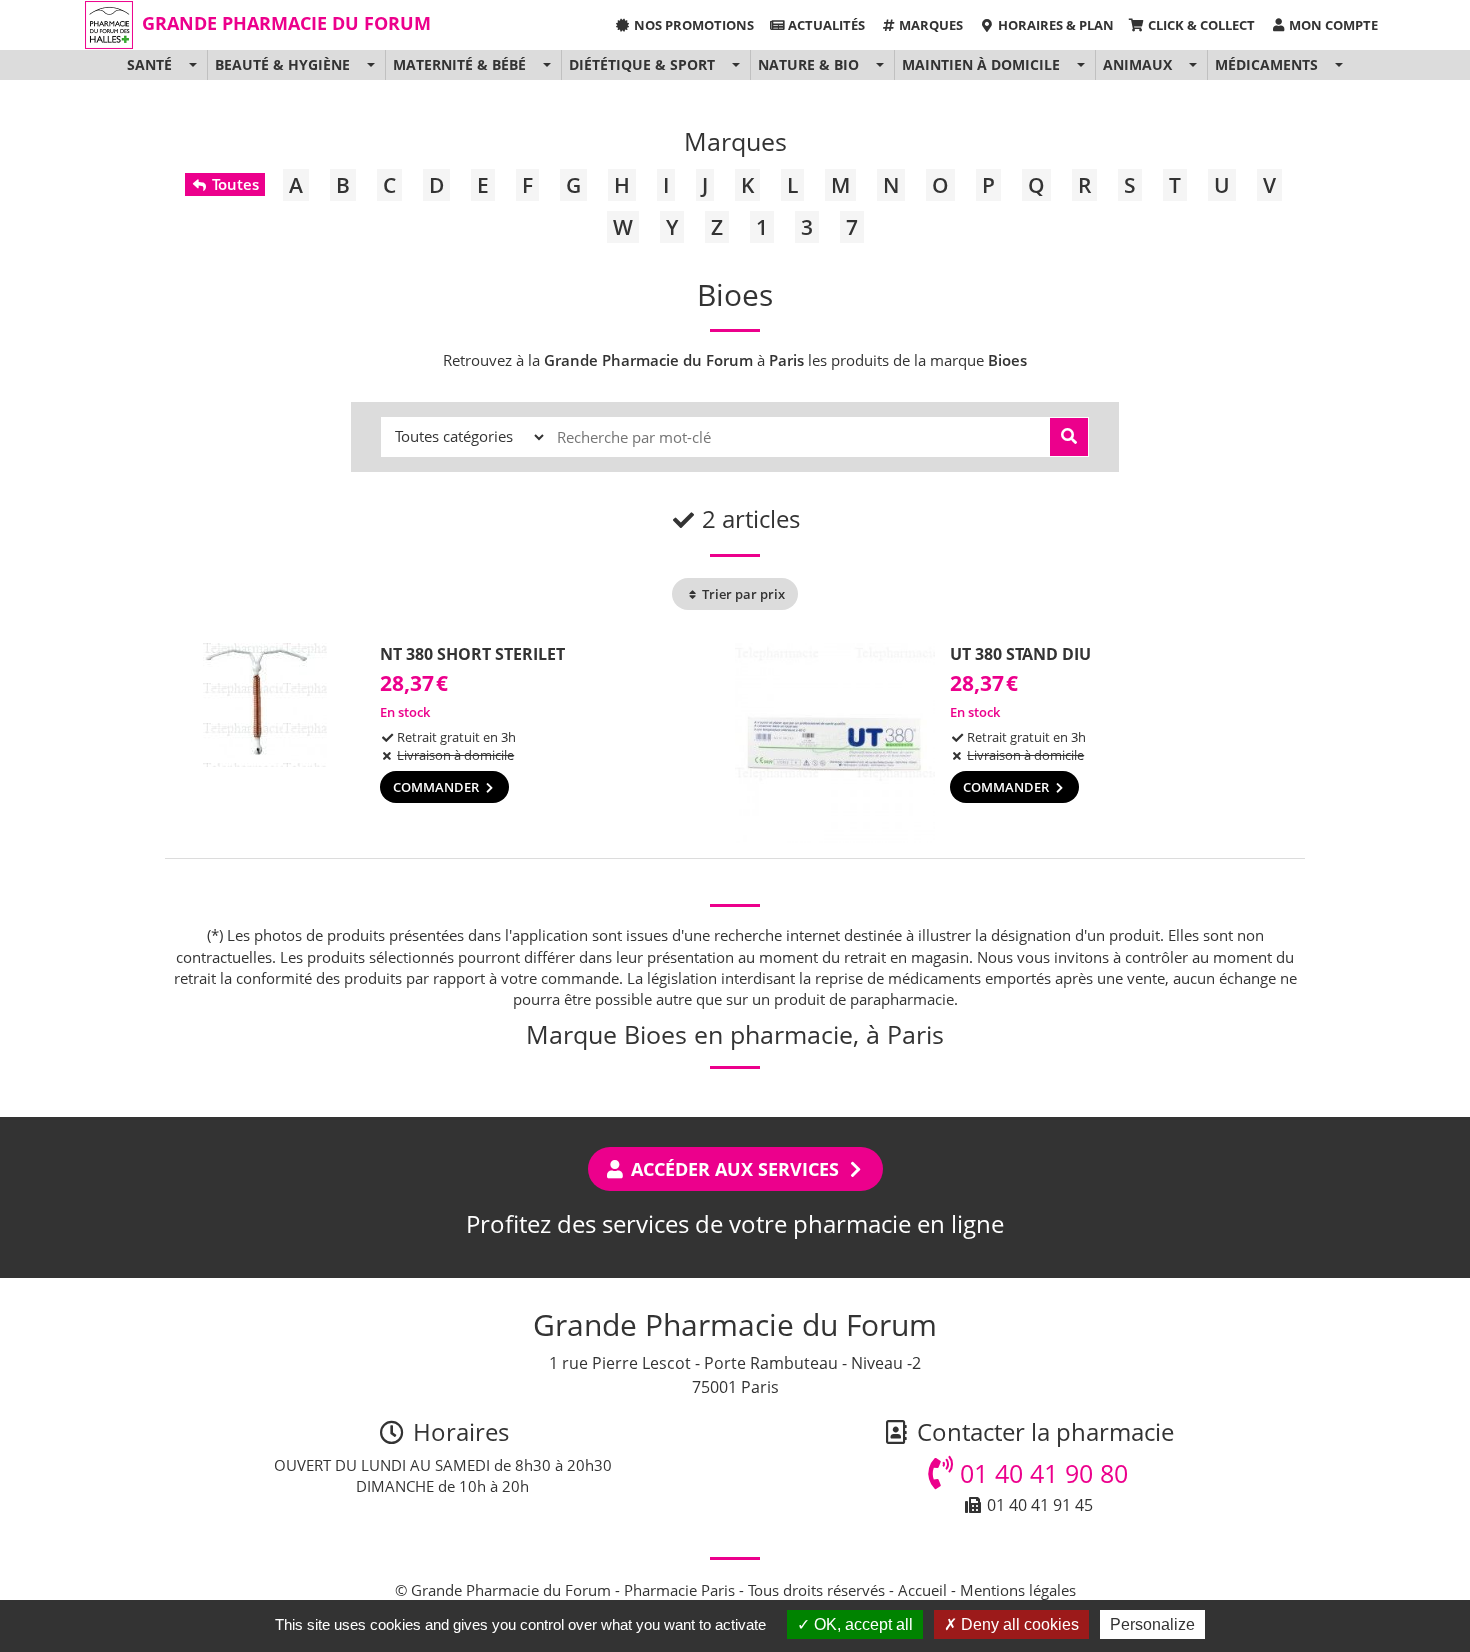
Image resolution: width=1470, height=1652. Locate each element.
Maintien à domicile (981, 64)
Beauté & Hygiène (282, 64)
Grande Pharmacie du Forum (286, 23)
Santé (149, 64)
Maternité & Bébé (459, 64)
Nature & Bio (808, 64)
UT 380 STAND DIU (1020, 654)
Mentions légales (1018, 1590)
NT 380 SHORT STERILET (472, 654)
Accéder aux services (735, 1169)
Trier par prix (742, 594)
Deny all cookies (1018, 1624)
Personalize (1152, 1624)
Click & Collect (1200, 25)
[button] (192, 65)
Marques (929, 25)
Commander (437, 787)
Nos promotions (692, 25)
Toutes (233, 184)
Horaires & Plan (1054, 25)
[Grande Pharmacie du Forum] (109, 25)
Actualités (825, 25)
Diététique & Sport (642, 64)
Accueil (922, 1590)
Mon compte (1332, 25)
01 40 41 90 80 (1040, 1473)
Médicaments (1266, 64)
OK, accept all (861, 1624)
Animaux (1137, 64)
